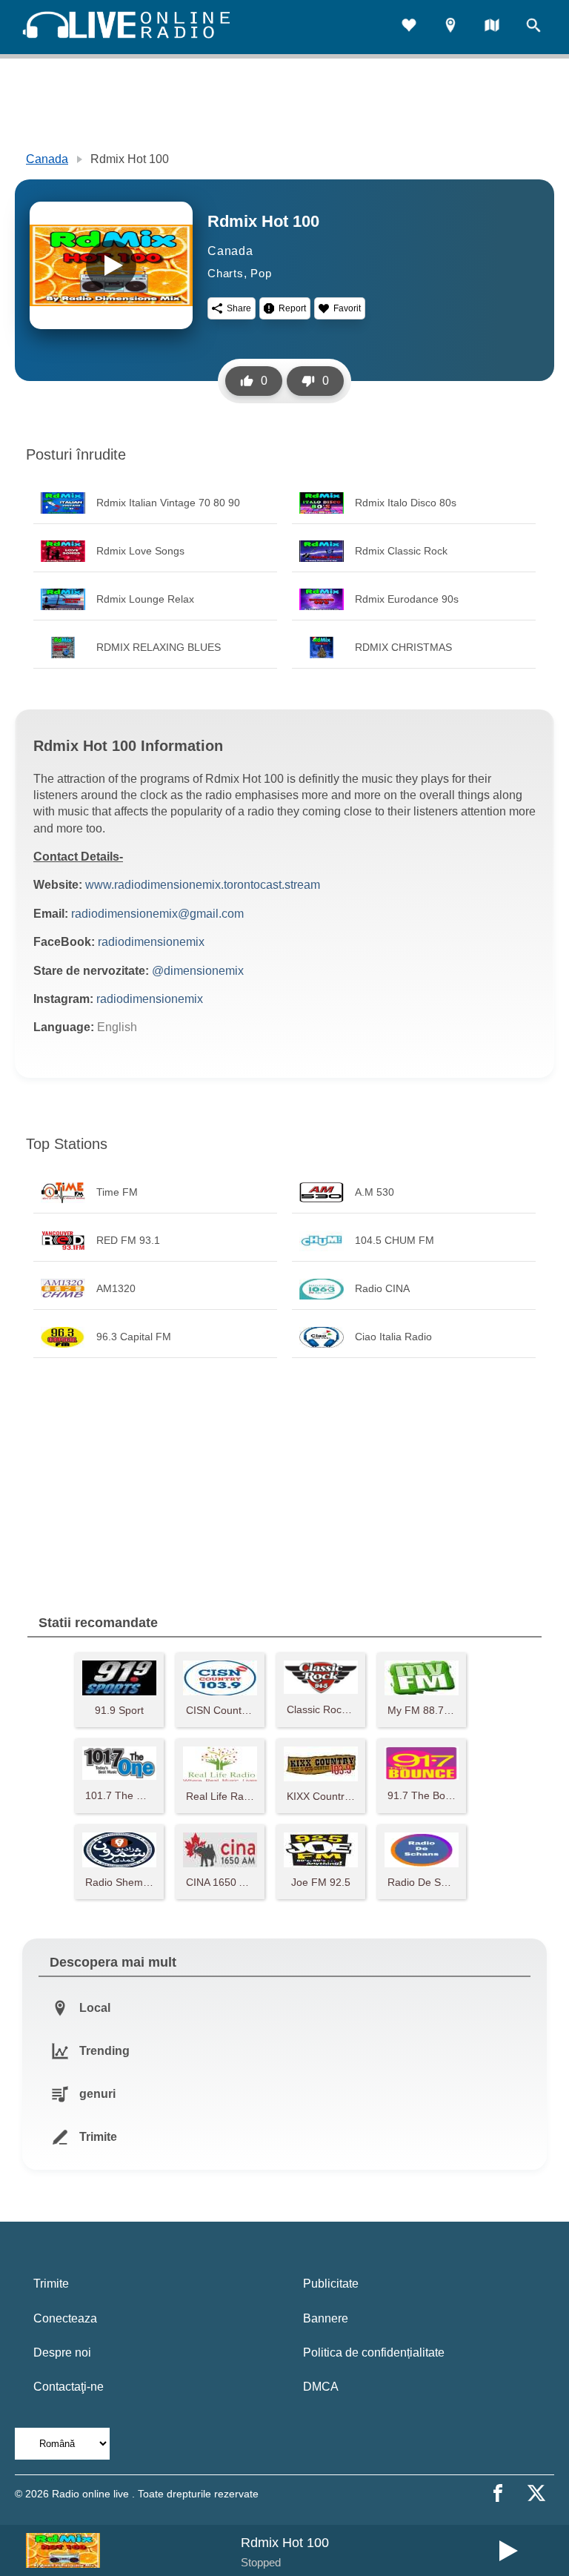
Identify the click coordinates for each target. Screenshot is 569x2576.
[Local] (450, 27)
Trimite (51, 2284)
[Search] (533, 27)
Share (239, 308)
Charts (226, 273)
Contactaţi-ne (69, 2387)
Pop (261, 273)
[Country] (492, 27)
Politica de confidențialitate (374, 2352)
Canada (47, 159)
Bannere (326, 2318)
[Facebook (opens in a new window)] (498, 2493)
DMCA (321, 2387)
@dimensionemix (198, 971)
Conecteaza (65, 2318)
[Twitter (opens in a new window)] (536, 2493)
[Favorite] (409, 27)
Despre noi (62, 2352)
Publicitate (331, 2284)
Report (292, 308)
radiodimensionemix (151, 942)
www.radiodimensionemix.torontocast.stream (203, 885)
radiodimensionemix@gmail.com (157, 914)
